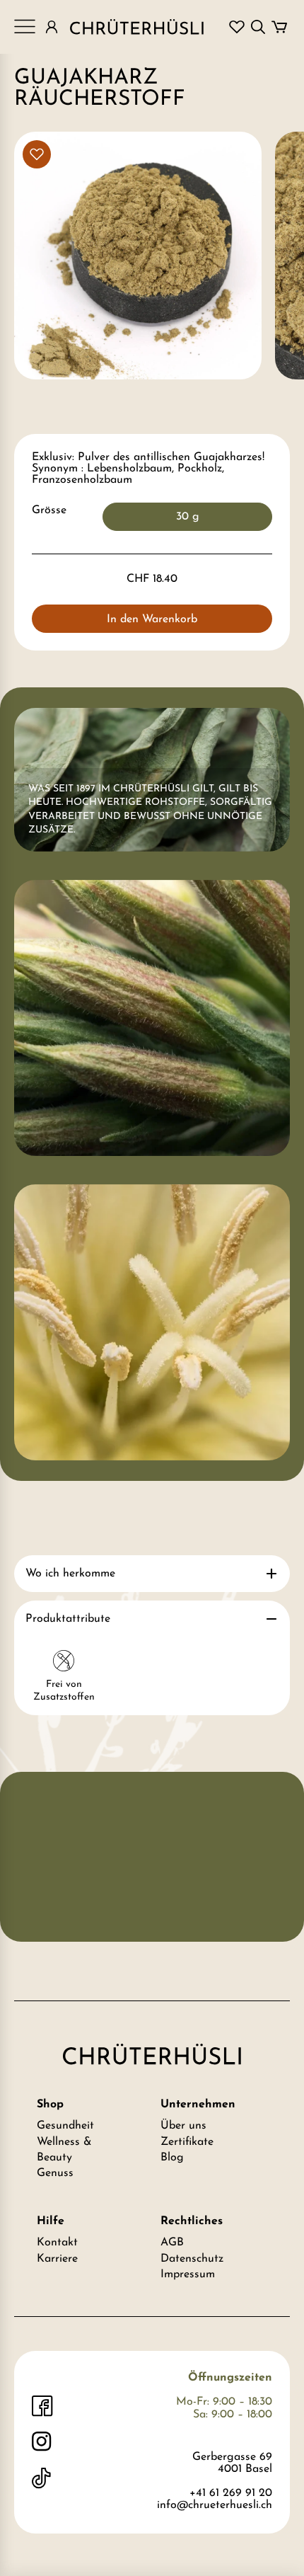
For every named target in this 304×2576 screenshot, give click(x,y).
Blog (172, 2158)
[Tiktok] (42, 2478)
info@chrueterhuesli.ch (215, 2505)
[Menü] (25, 27)
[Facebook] (42, 2406)
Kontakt (57, 2243)
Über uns (183, 2126)
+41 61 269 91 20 (231, 2493)
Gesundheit (65, 2126)
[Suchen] (258, 27)
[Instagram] (42, 2442)
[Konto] (52, 27)
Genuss (55, 2173)
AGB (172, 2243)
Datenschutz (192, 2259)
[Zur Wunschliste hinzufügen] (37, 154)
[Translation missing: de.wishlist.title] (237, 27)
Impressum (188, 2274)
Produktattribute (68, 1619)
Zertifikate (187, 2142)
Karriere (57, 2259)
